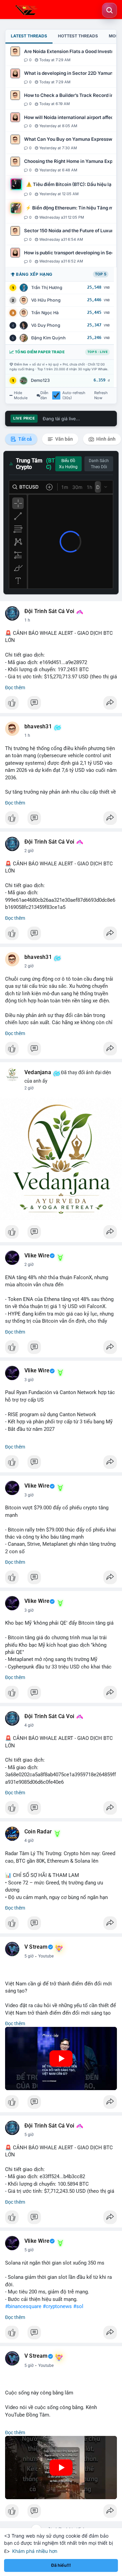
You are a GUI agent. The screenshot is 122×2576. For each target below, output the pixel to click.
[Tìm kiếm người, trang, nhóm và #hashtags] (109, 10)
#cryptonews (57, 2306)
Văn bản (64, 439)
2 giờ (29, 851)
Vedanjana (38, 1072)
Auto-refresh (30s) (74, 395)
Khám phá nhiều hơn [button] (35, 2551)
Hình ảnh (105, 439)
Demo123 (40, 380)
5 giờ (29, 1956)
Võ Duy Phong (46, 325)
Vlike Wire (37, 1256)
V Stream (36, 1947)
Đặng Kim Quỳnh (48, 338)
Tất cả (25, 439)
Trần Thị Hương (47, 287)
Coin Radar (38, 1832)
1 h (27, 620)
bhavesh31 (38, 727)
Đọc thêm (15, 688)
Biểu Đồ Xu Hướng (68, 464)
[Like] (61, 705)
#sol (78, 2306)
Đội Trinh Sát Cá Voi (49, 611)
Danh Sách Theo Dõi (99, 464)
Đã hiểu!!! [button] (61, 2565)
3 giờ (29, 1380)
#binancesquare (23, 2306)
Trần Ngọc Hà (45, 313)
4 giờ (29, 1725)
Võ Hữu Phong (46, 300)
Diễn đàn (44, 395)
